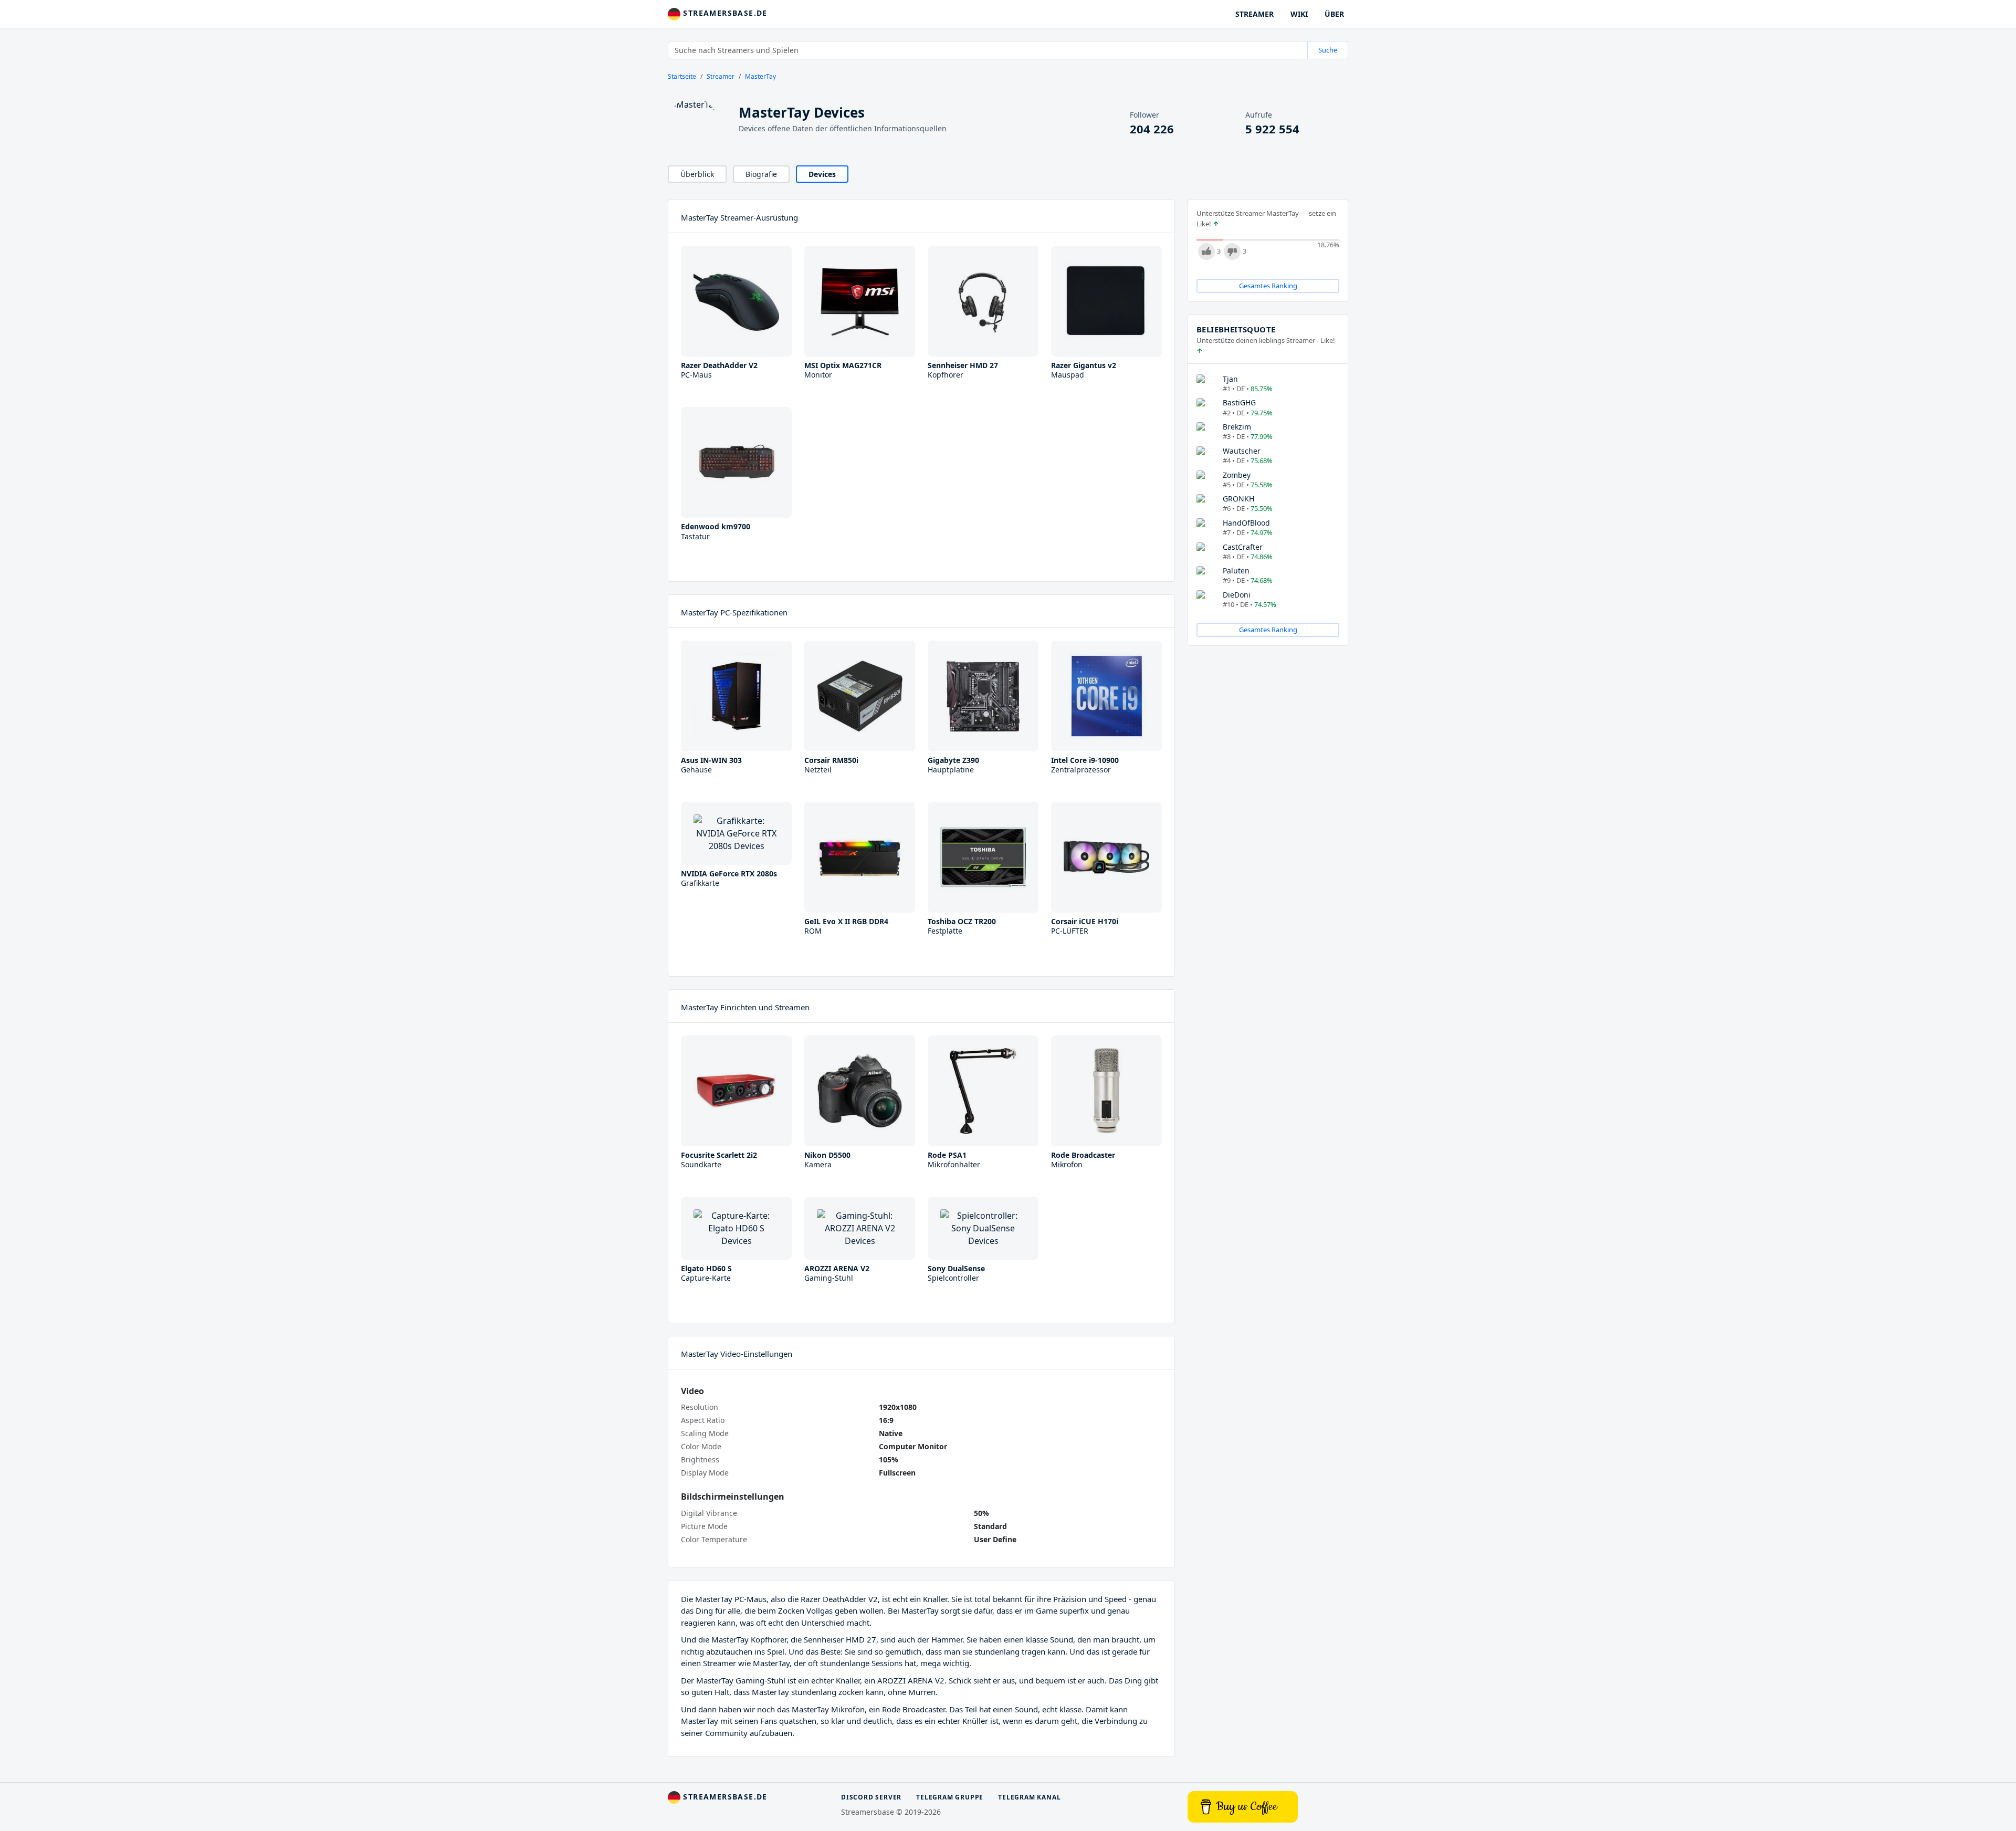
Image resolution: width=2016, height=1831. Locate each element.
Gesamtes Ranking (1268, 286)
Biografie (761, 174)
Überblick (697, 174)
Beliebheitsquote (1236, 329)
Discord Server (871, 1797)
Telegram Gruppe (950, 1797)
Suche (1328, 50)
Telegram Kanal (1029, 1797)
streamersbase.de (724, 13)
